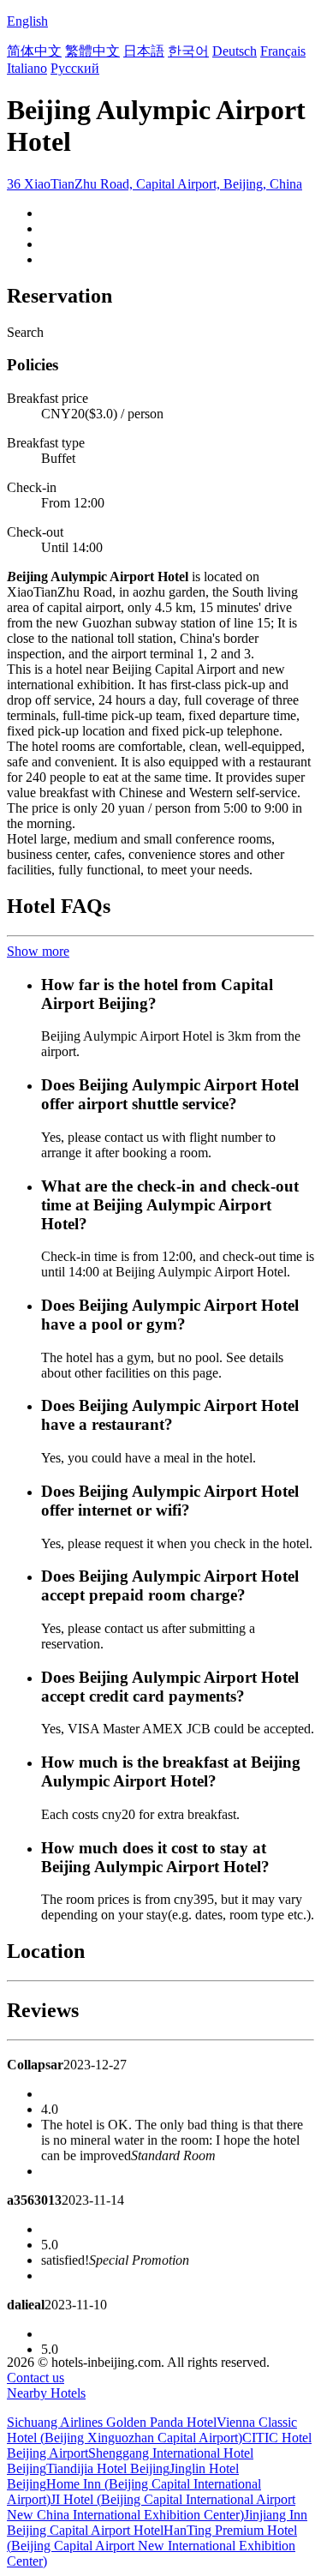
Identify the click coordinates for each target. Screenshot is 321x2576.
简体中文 (34, 51)
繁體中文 (92, 51)
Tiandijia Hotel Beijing (108, 2468)
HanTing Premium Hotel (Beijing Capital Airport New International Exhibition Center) (152, 2546)
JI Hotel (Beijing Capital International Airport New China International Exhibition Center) (151, 2507)
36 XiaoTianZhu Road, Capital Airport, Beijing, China (155, 184)
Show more (38, 951)
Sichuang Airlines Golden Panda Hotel (112, 2422)
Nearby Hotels (46, 2393)
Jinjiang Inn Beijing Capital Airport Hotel (157, 2522)
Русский (75, 68)
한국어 (188, 51)
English (27, 21)
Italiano (27, 68)
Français (283, 51)
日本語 (144, 51)
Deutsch (235, 51)
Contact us (36, 2378)
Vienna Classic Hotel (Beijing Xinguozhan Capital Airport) (152, 2430)
